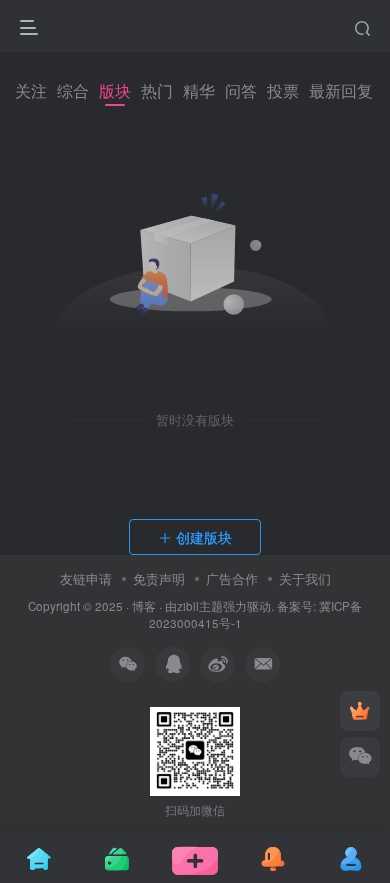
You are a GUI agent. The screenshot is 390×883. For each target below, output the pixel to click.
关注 (31, 90)
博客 (144, 606)
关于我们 (305, 578)
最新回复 (341, 90)
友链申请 (86, 578)
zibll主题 (200, 606)
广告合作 (232, 578)
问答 (241, 90)
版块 (115, 90)
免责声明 (159, 578)
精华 (199, 90)
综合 (73, 90)
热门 (157, 90)
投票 (283, 90)
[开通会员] (360, 711)
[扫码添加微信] (360, 757)
